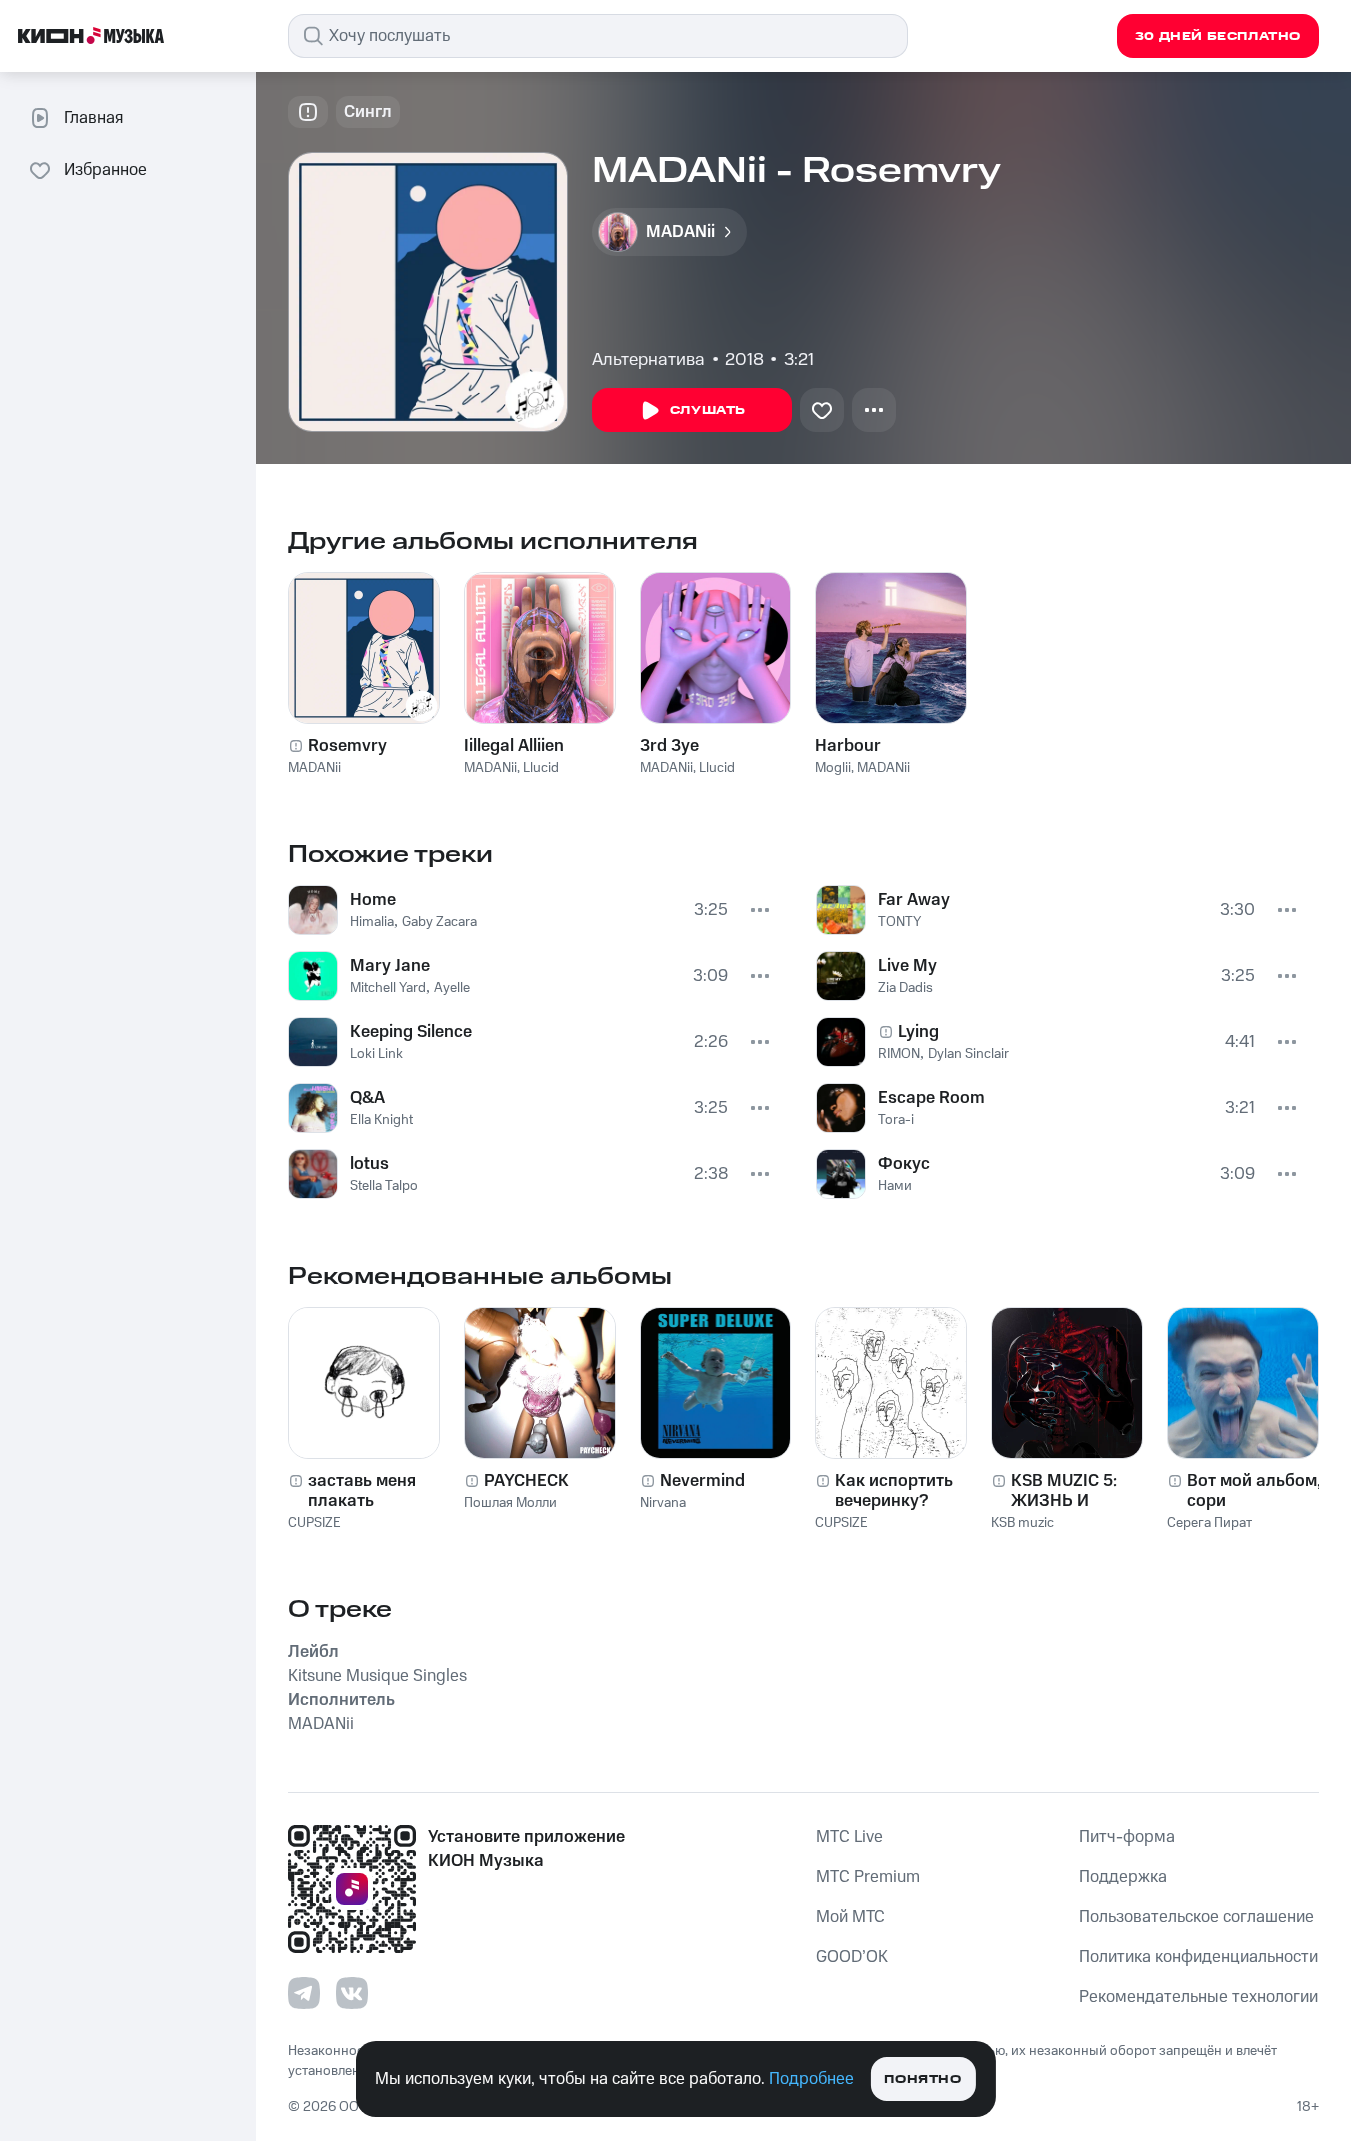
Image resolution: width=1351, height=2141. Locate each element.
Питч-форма (1127, 1837)
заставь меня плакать (362, 1491)
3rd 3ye (669, 746)
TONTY (899, 922)
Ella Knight (381, 1120)
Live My (907, 966)
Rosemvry (347, 746)
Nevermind (702, 1481)
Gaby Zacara (439, 922)
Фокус (904, 1164)
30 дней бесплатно (1218, 36)
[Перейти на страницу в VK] (352, 1993)
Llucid (541, 768)
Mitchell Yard (388, 988)
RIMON (899, 1054)
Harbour (848, 746)
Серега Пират (1209, 1523)
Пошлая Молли (510, 1503)
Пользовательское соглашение (1196, 1917)
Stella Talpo (384, 1186)
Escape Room (931, 1098)
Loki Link (376, 1054)
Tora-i (896, 1120)
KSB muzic (1022, 1523)
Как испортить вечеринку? (894, 1491)
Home (373, 900)
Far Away (914, 900)
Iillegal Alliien (514, 746)
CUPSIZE (314, 1523)
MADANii (314, 768)
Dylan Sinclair (968, 1054)
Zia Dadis (905, 988)
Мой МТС (850, 1917)
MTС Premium (868, 1877)
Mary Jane (390, 966)
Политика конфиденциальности (1198, 1957)
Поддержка (1123, 1877)
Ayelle (452, 988)
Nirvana (663, 1503)
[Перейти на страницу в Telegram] (304, 1993)
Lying (918, 1032)
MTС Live (849, 1837)
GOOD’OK (852, 1957)
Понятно (922, 2079)
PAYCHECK (526, 1481)
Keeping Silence (411, 1032)
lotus (369, 1164)
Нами (895, 1186)
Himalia (372, 922)
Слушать (708, 410)
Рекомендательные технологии (1198, 1997)
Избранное (105, 170)
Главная (93, 118)
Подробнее (811, 2079)
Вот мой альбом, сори (1254, 1491)
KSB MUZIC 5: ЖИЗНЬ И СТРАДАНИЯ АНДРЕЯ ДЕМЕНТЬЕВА (1067, 1491)
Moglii (833, 768)
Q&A (367, 1098)
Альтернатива (648, 360)
